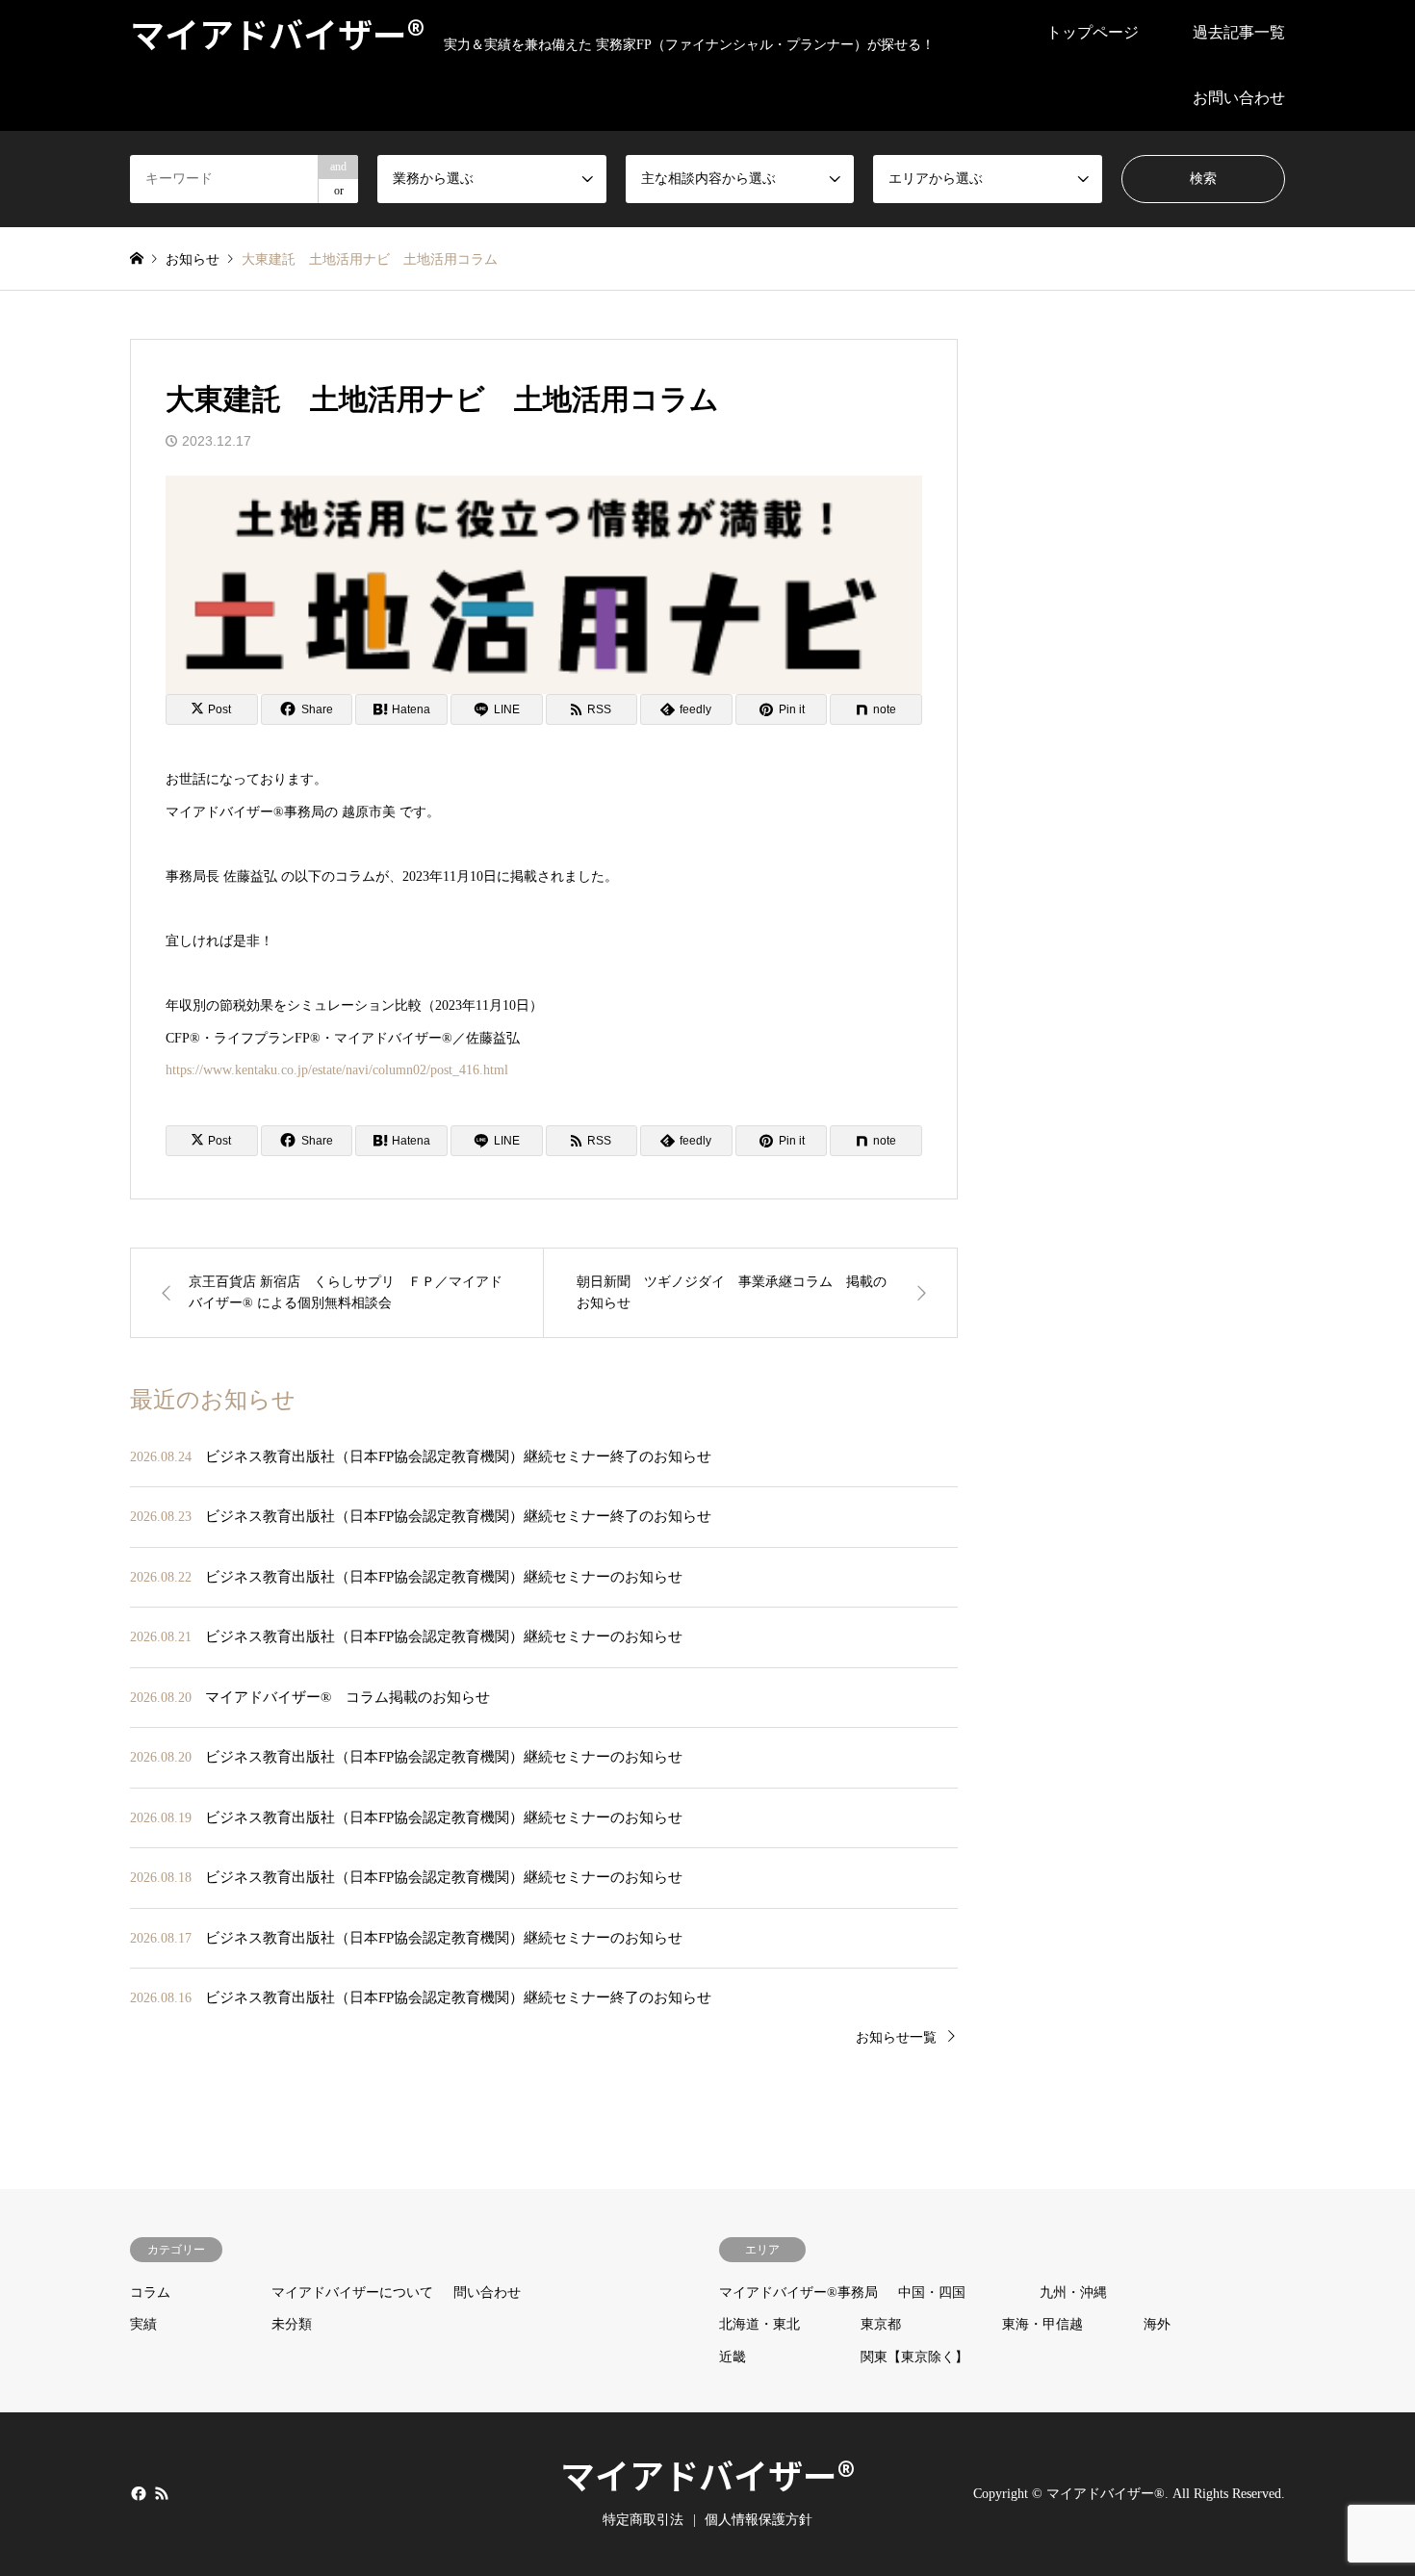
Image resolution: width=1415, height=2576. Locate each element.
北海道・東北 (759, 2324)
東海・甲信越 (1042, 2324)
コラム (150, 2293)
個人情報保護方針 (759, 2520)
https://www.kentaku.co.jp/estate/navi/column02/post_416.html (337, 1070)
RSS (162, 2492)
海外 (1157, 2324)
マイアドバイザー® (707, 2474)
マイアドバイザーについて (352, 2293)
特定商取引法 (643, 2520)
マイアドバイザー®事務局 (798, 2293)
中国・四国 (932, 2293)
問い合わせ (487, 2293)
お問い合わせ (1239, 98)
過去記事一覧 (1239, 32)
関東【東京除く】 (914, 2357)
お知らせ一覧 (896, 2037)
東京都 (881, 2324)
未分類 (292, 2324)
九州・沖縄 (1073, 2293)
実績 (143, 2324)
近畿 (733, 2357)
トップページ (1093, 32)
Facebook (137, 2492)
